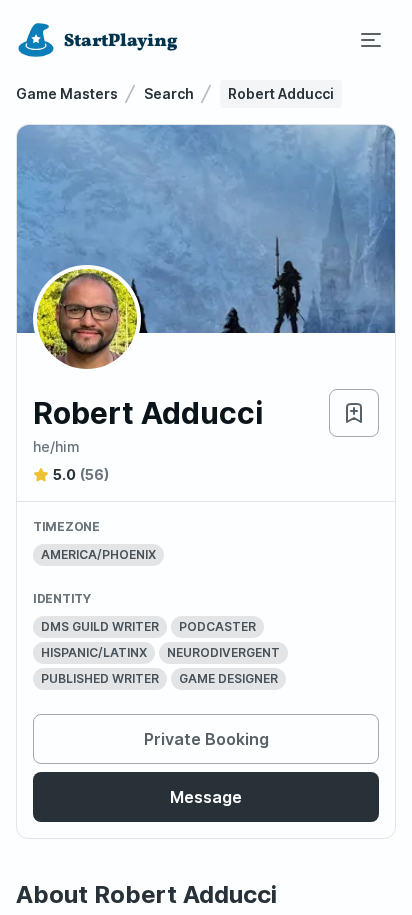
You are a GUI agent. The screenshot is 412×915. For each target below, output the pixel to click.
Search (169, 93)
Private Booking (206, 739)
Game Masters (67, 93)
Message (206, 797)
